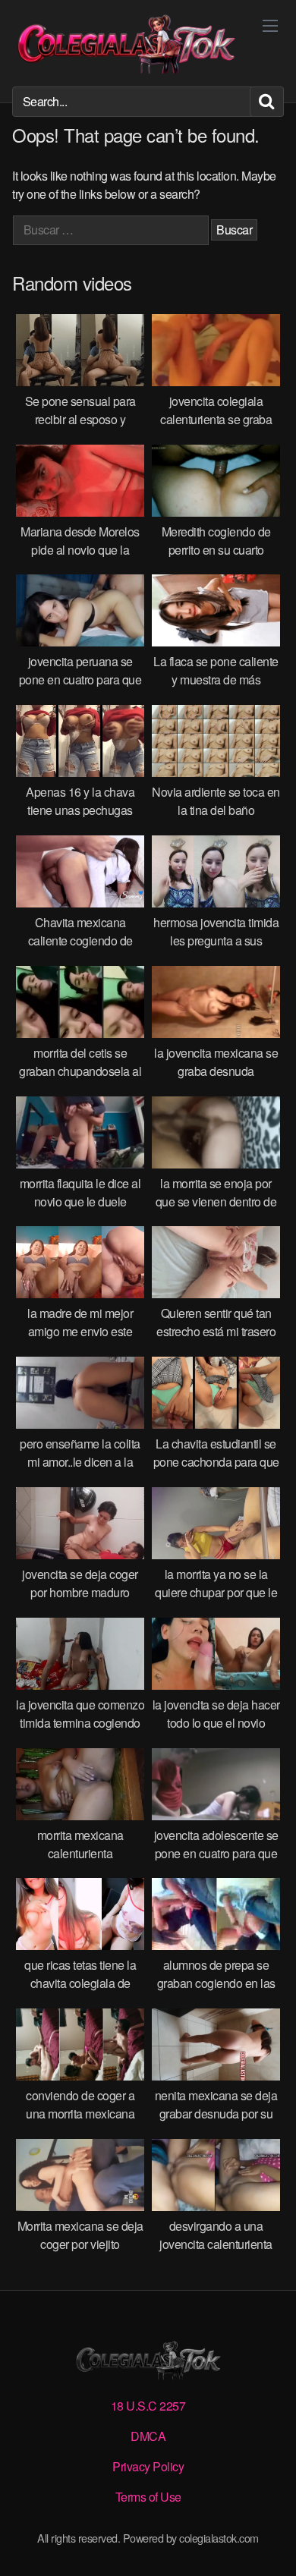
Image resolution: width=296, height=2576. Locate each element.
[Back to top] (269, 2543)
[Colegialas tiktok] (126, 43)
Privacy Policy (148, 2466)
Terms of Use (148, 2497)
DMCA (148, 2436)
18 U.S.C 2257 (148, 2406)
